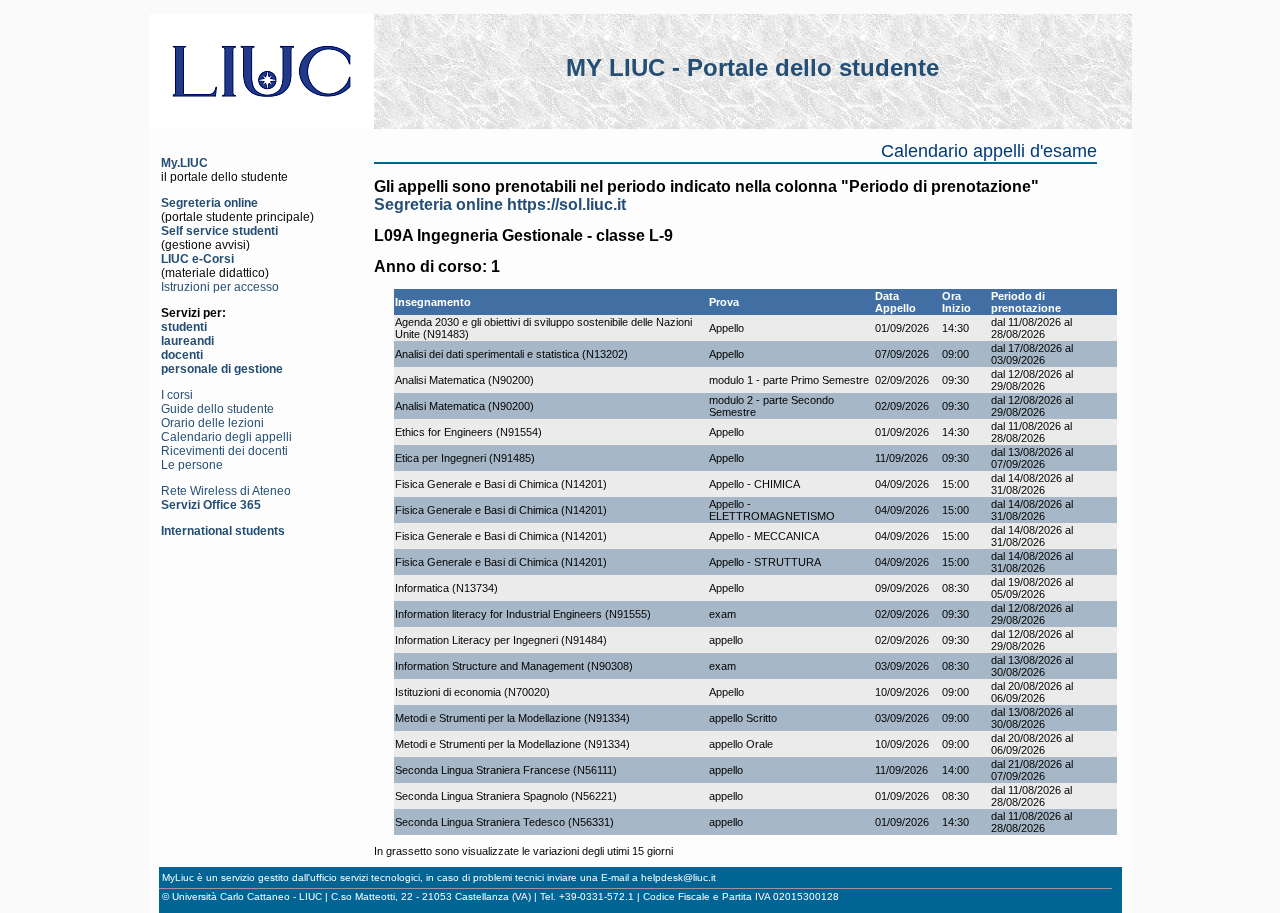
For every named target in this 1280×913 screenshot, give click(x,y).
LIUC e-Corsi (197, 259)
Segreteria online (209, 203)
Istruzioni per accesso (220, 287)
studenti (184, 327)
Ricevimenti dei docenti (224, 451)
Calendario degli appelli (226, 437)
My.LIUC (184, 163)
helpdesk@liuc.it (678, 877)
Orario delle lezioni (212, 423)
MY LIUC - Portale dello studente (752, 67)
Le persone (192, 465)
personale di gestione (222, 369)
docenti (182, 355)
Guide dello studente (217, 409)
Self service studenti (219, 231)
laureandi (187, 341)
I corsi (177, 395)
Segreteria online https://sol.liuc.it (500, 204)
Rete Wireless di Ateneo (226, 491)
